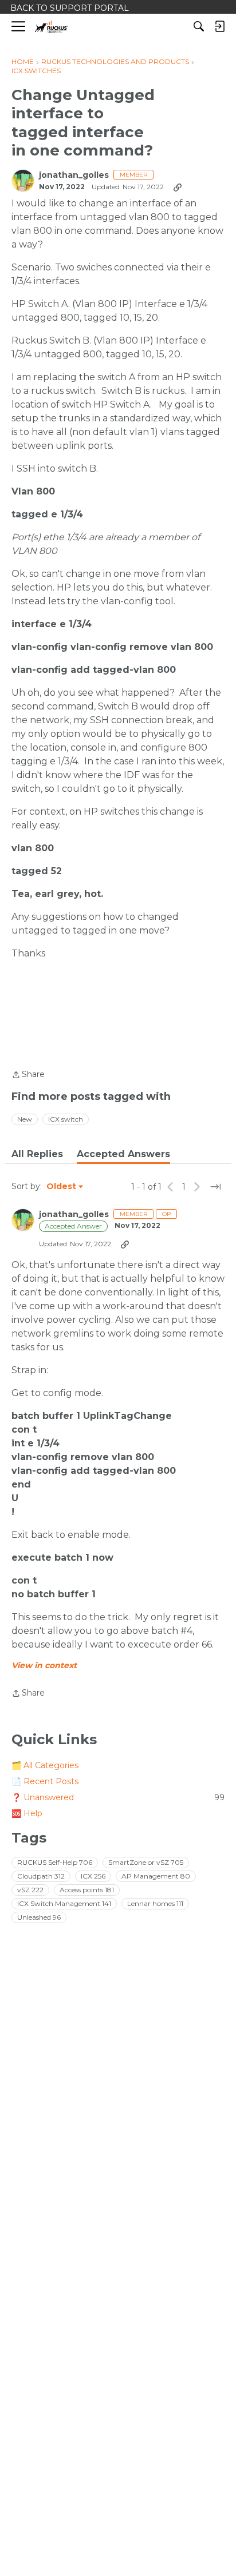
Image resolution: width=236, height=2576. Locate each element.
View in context (44, 1665)
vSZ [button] (30, 1890)
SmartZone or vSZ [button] (146, 1862)
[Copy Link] (178, 187)
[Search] (199, 26)
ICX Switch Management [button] (64, 1903)
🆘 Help (27, 1813)
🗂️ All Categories (45, 1765)
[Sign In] (219, 26)
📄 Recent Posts (45, 1781)
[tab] (37, 1154)
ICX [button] (93, 1876)
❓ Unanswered (118, 1797)
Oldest (62, 1187)
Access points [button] (87, 1890)
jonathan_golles (74, 175)
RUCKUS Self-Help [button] (55, 1862)
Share (28, 1075)
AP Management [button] (156, 1876)
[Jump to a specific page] (215, 1187)
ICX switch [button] (66, 1119)
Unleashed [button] (39, 1917)
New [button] (25, 1119)
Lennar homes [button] (155, 1903)
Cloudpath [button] (41, 1876)
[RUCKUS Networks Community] (51, 27)
